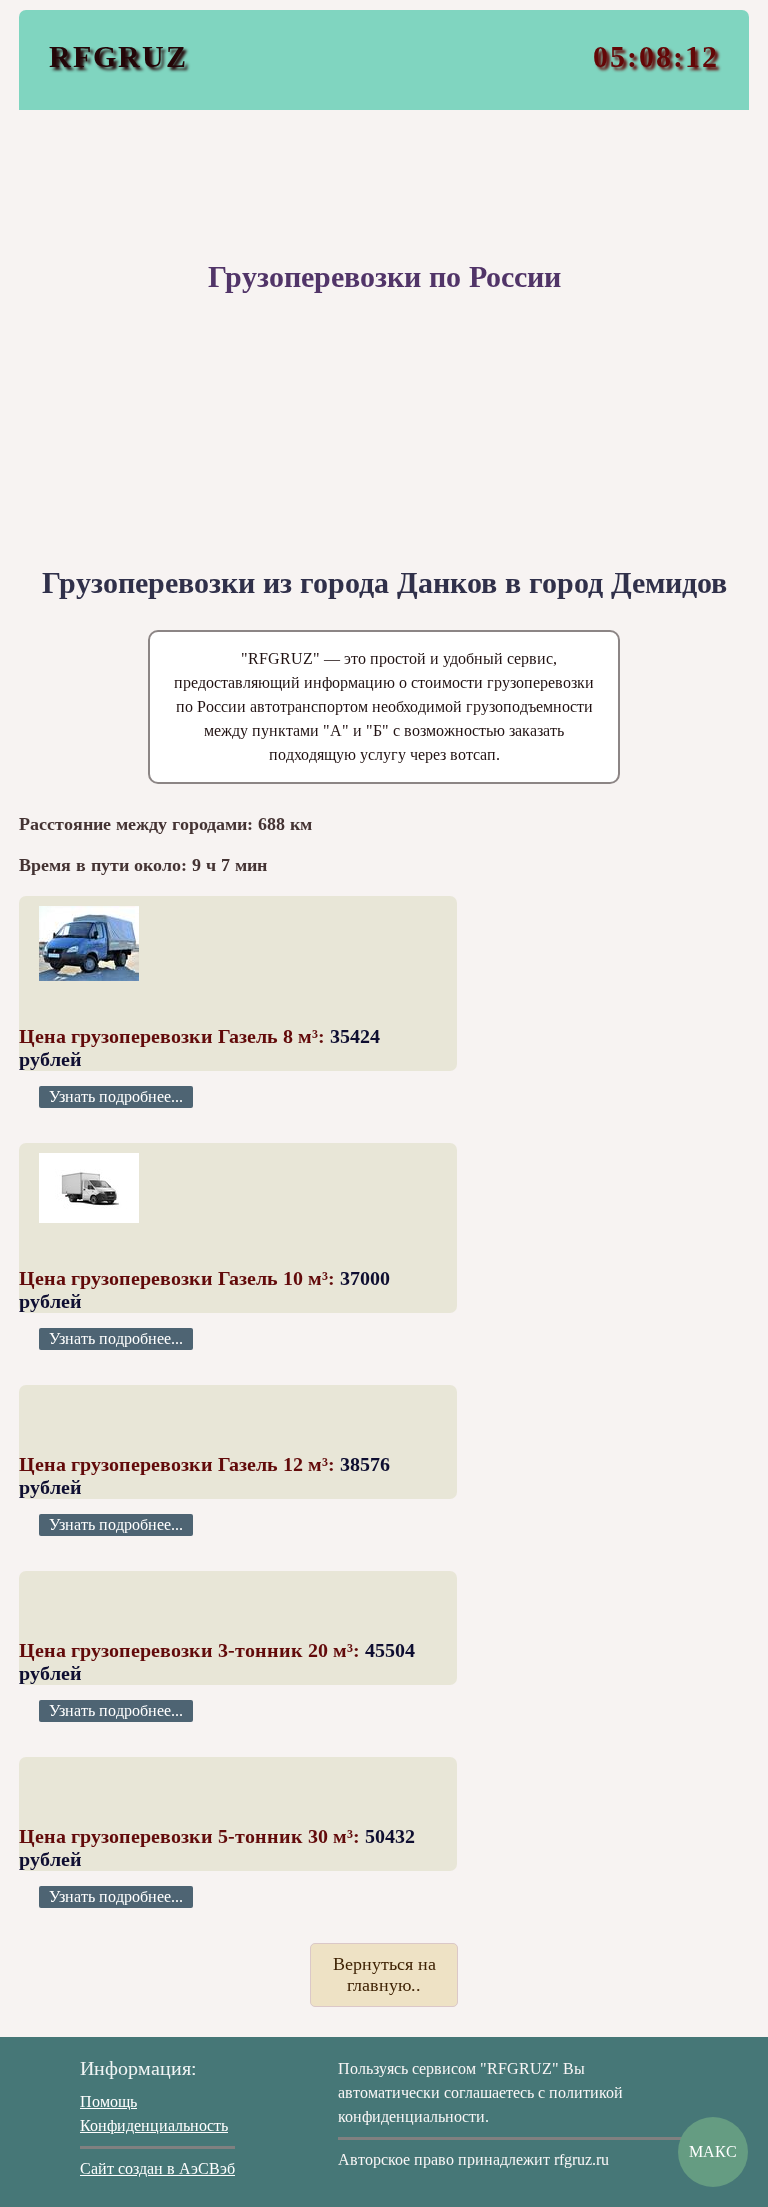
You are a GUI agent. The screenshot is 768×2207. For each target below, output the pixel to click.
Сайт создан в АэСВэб (157, 2168)
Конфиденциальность (154, 2125)
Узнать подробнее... (116, 1096)
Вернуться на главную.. (384, 1974)
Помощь (108, 2101)
